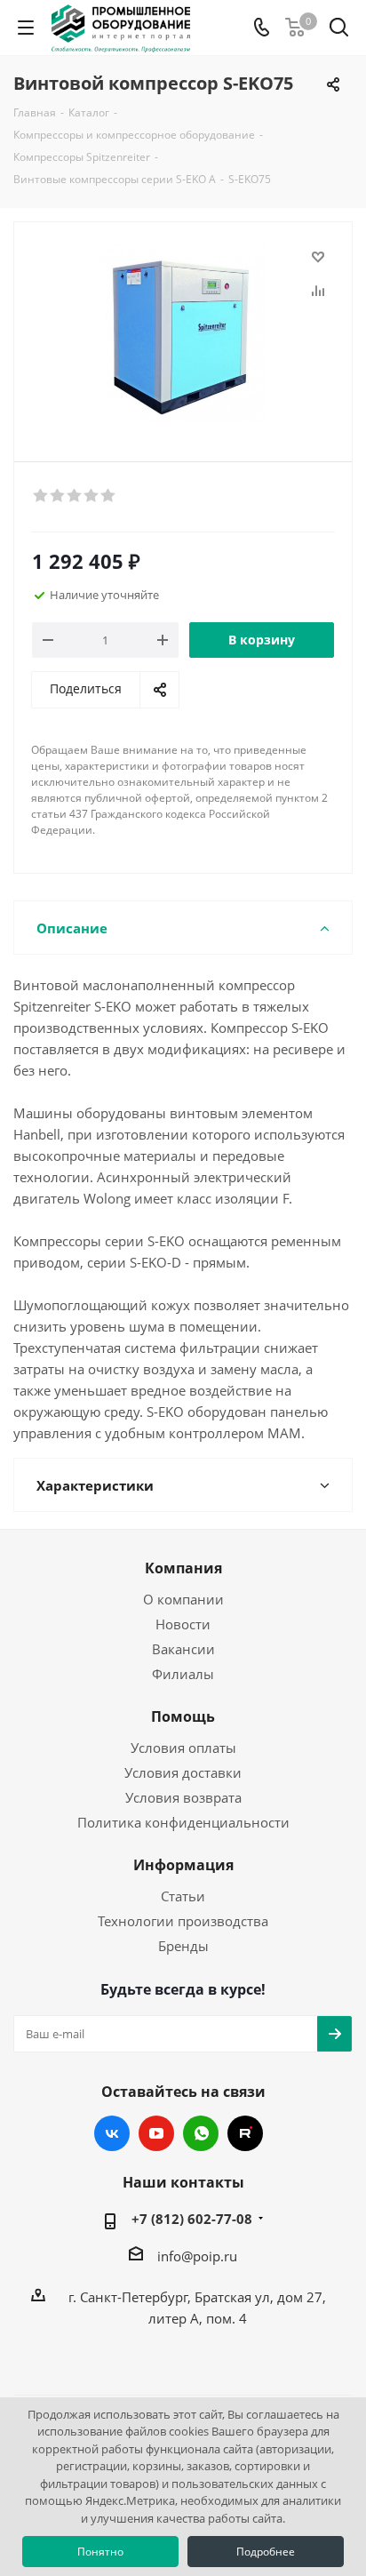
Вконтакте (112, 2133)
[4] (92, 496)
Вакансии (183, 1649)
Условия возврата (183, 1797)
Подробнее (266, 2552)
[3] (75, 496)
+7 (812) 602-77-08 (192, 2219)
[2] (58, 496)
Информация (183, 1865)
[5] (109, 496)
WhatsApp (201, 2133)
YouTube (156, 2133)
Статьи (183, 1896)
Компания (183, 1568)
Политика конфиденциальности (183, 1822)
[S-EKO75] (183, 334)
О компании (183, 1599)
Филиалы (183, 1674)
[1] (41, 496)
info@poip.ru (197, 2256)
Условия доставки (183, 1772)
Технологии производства (183, 1921)
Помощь (183, 1716)
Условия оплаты (183, 1748)
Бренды (183, 1946)
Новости (183, 1624)
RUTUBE (245, 2133)
